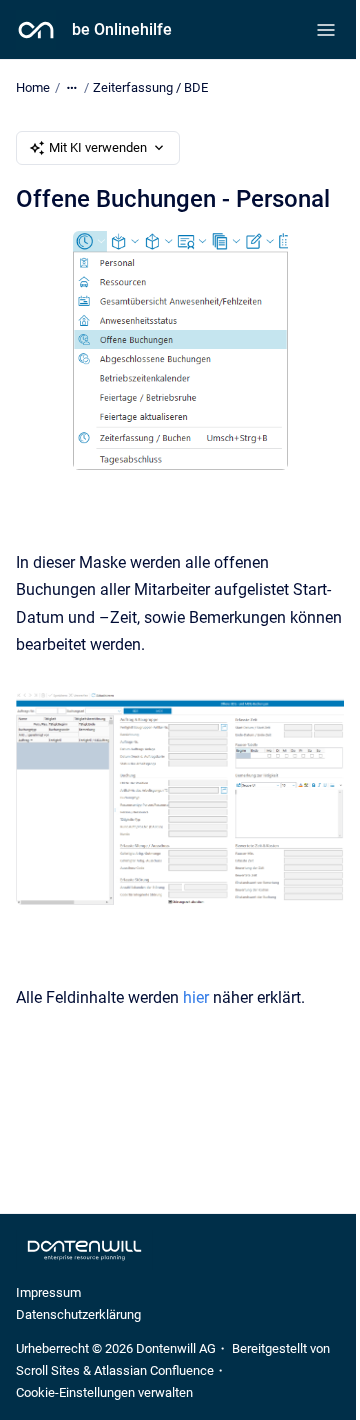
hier (198, 997)
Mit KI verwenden (98, 147)
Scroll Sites (48, 1370)
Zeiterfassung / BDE (150, 87)
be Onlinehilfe (122, 29)
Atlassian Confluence (154, 1370)
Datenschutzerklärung (78, 1314)
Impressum (48, 1292)
